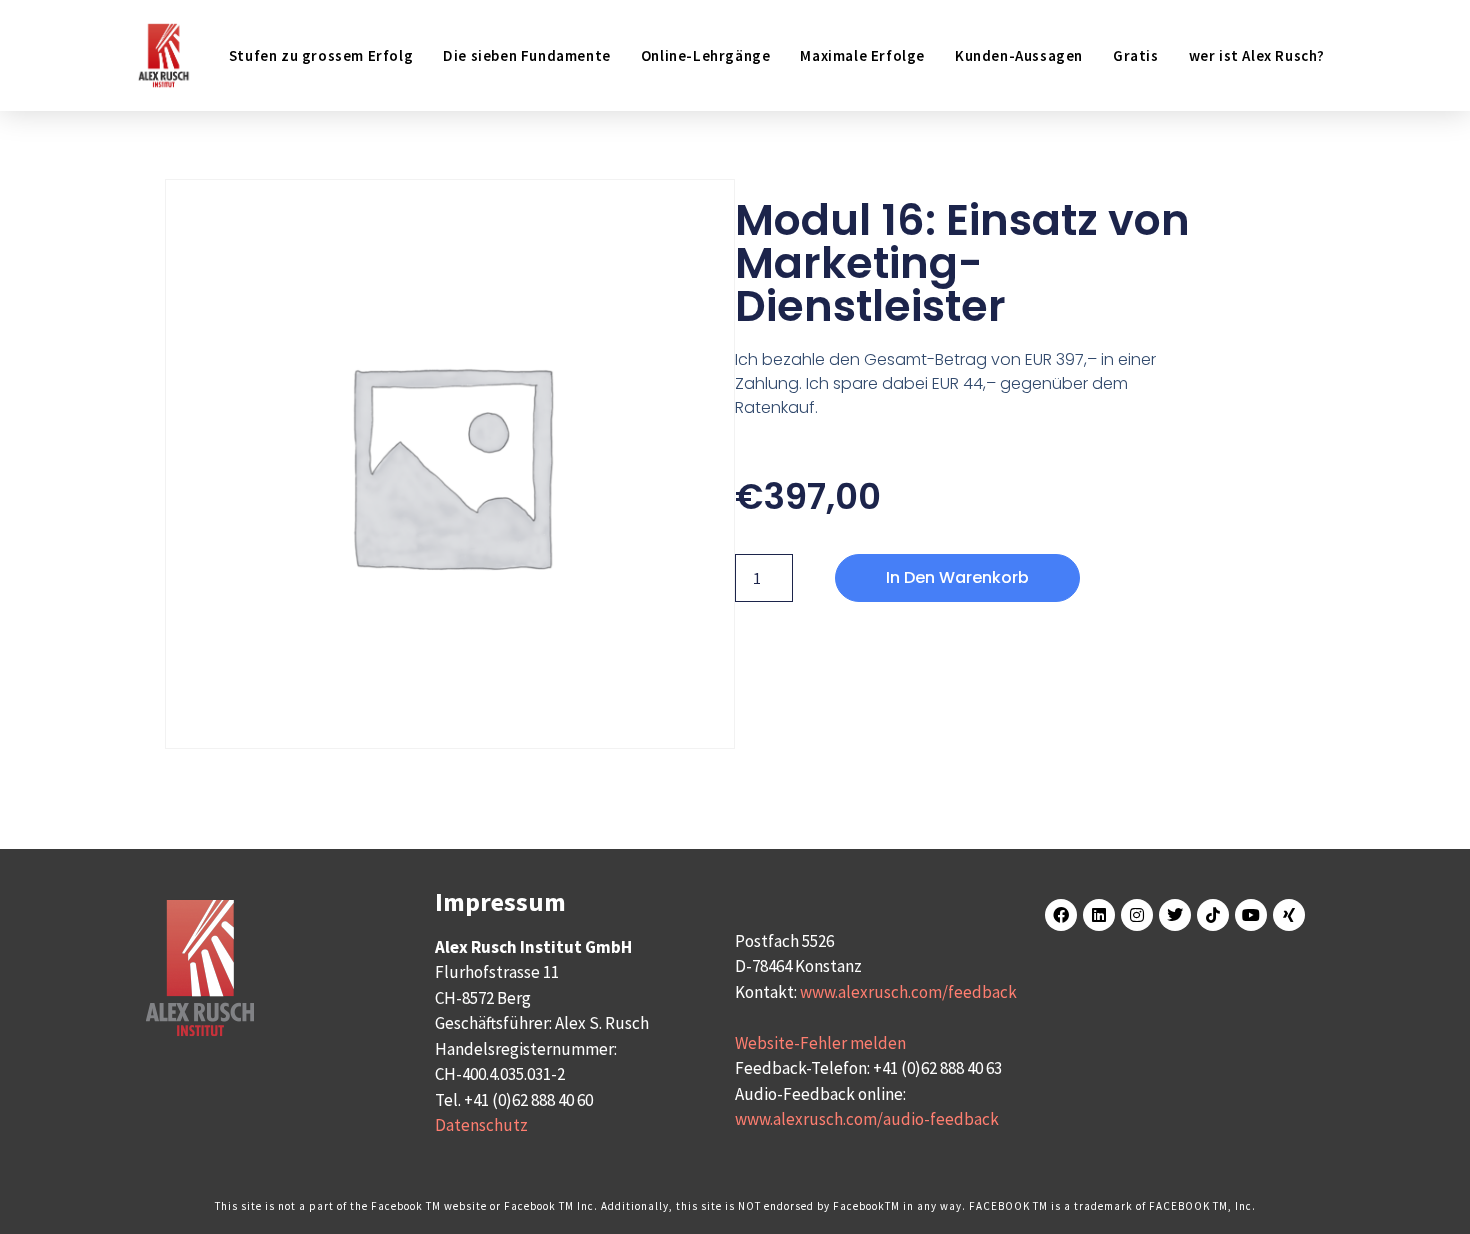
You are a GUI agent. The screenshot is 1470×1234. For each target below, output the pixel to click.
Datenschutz (481, 1125)
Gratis (1136, 55)
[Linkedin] (1099, 915)
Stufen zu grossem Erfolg (321, 55)
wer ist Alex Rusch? (1257, 55)
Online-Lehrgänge (706, 55)
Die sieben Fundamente (527, 55)
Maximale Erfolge (862, 55)
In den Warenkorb (957, 577)
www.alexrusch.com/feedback (908, 992)
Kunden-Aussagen (1019, 55)
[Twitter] (1175, 915)
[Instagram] (1137, 915)
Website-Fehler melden (820, 1043)
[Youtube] (1251, 915)
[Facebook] (1061, 915)
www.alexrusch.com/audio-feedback (867, 1119)
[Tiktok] (1213, 915)
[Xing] (1289, 915)
